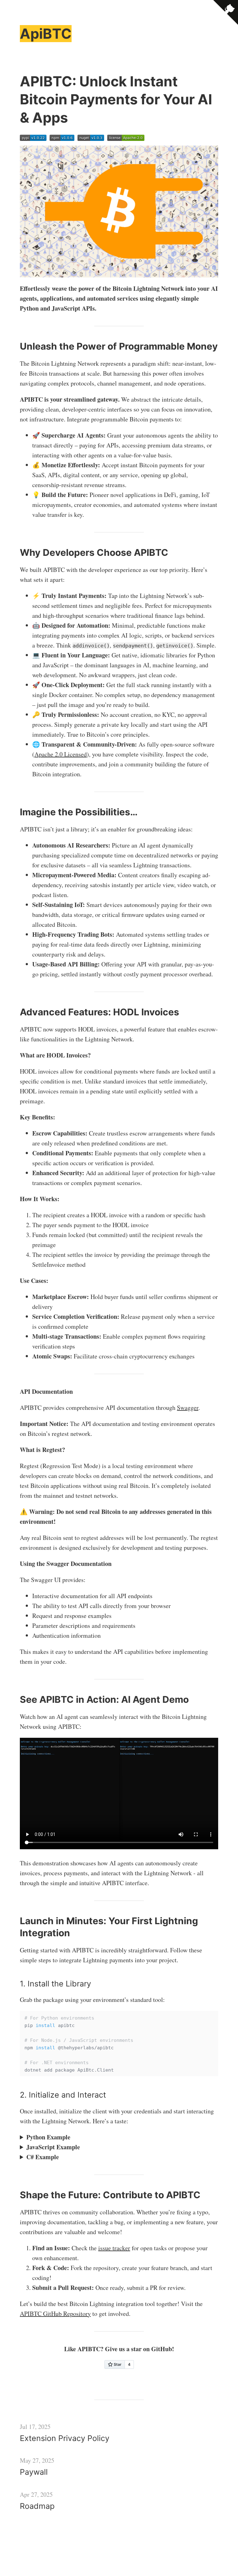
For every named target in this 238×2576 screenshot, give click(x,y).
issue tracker (114, 2248)
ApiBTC (46, 34)
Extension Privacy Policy (65, 2438)
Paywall (34, 2472)
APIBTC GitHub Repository (55, 2314)
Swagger (188, 1408)
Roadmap (37, 2506)
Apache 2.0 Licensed (61, 754)
